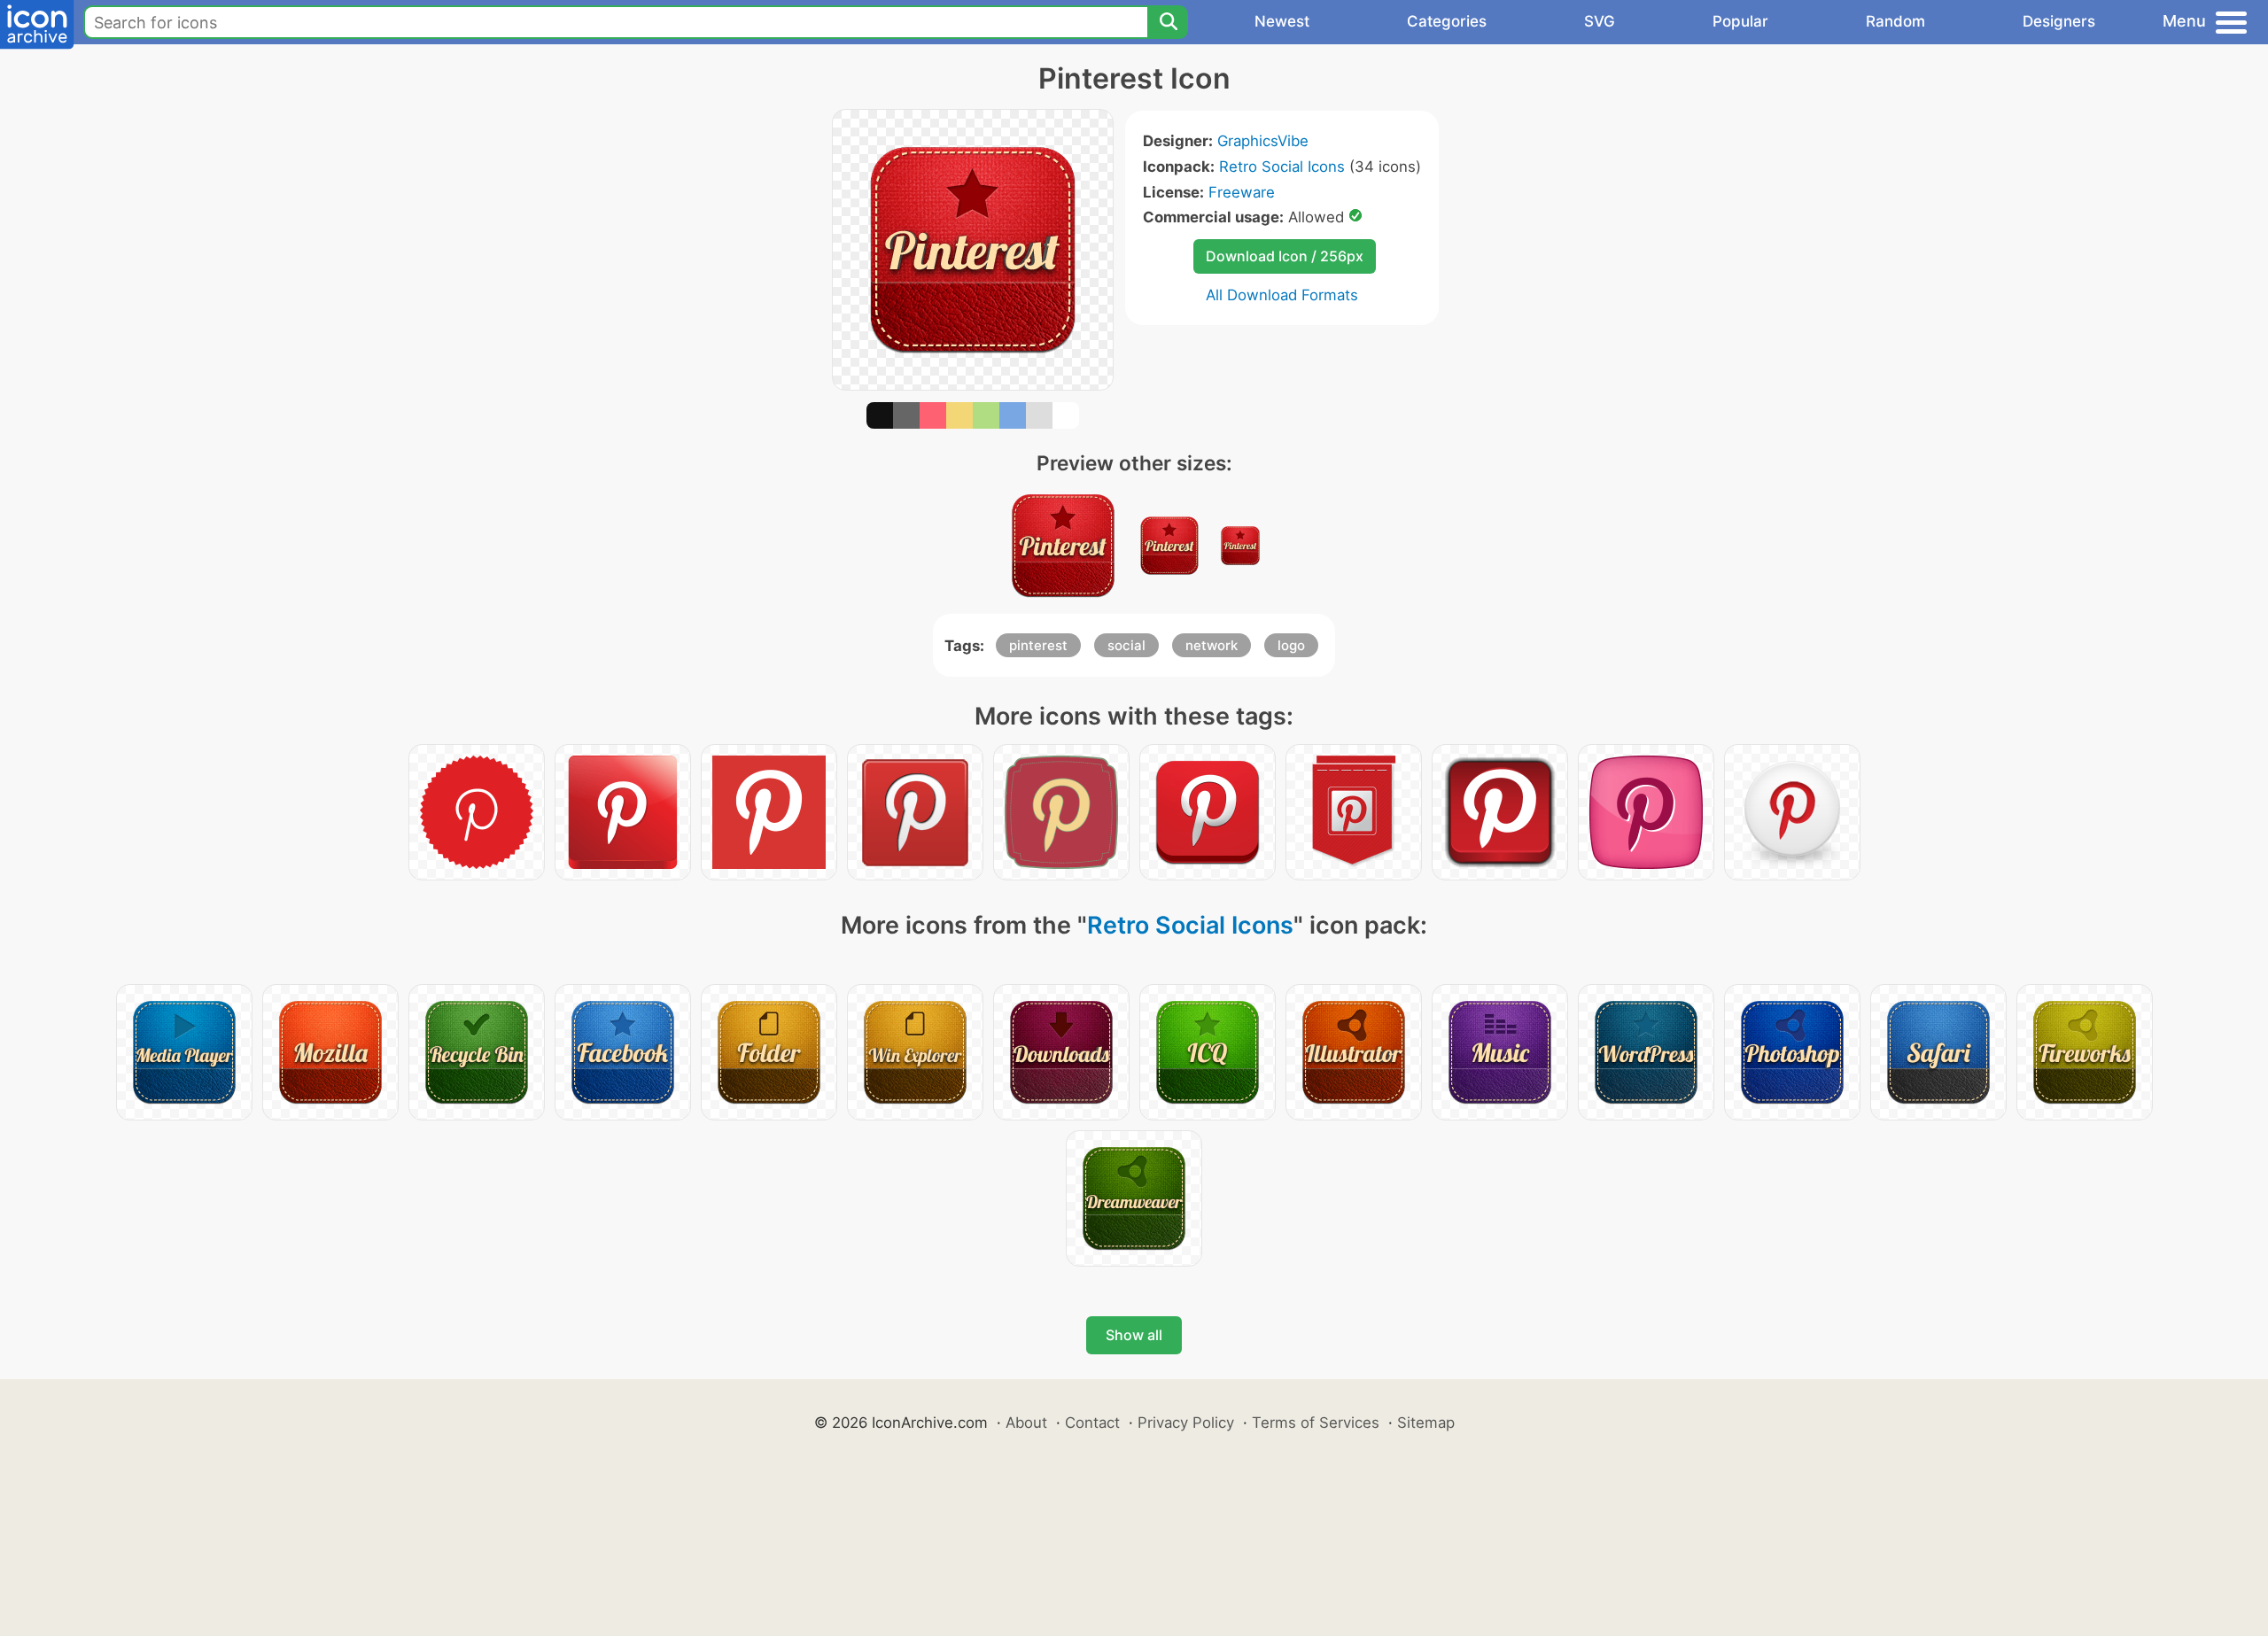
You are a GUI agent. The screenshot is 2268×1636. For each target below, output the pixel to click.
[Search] (1168, 22)
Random (1895, 21)
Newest (1282, 21)
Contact (1092, 1423)
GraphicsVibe (1263, 141)
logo (1291, 645)
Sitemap (1426, 1423)
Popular (1740, 21)
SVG (1600, 21)
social (1126, 645)
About (1026, 1423)
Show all (1134, 1335)
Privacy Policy (1186, 1423)
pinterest (1038, 645)
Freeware (1242, 192)
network (1212, 645)
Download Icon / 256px (1285, 256)
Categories (1447, 21)
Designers (2059, 21)
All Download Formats (1282, 295)
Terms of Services (1316, 1423)
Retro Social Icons (1282, 167)
